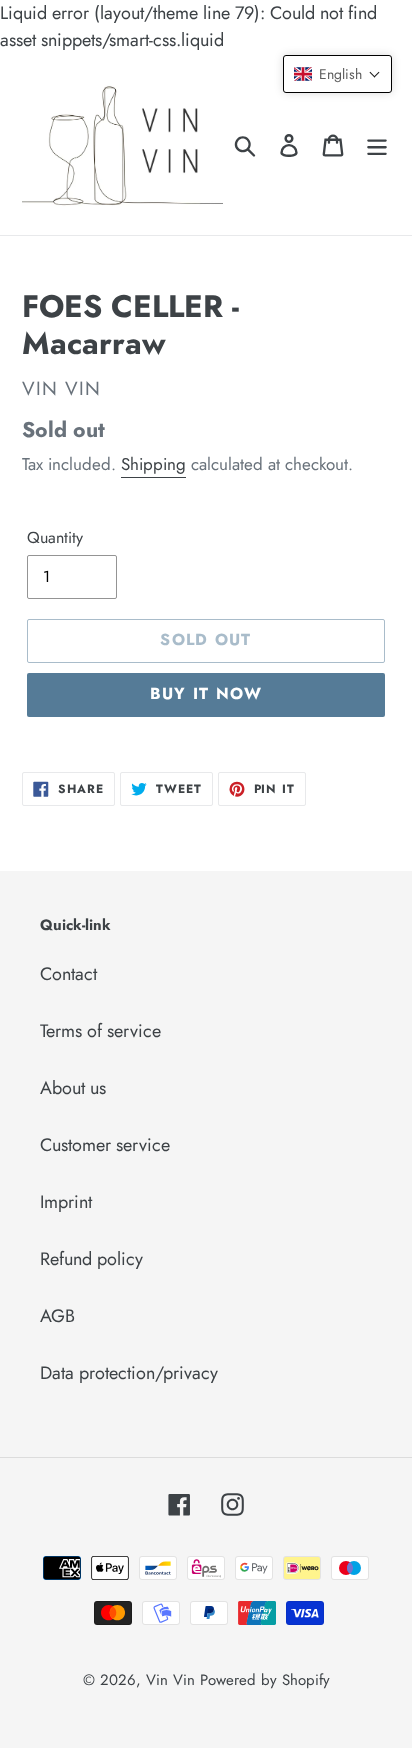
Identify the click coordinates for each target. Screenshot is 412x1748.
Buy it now (206, 693)
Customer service (105, 1145)
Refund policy (91, 1259)
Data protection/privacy (129, 1373)
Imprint (66, 1202)
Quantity (55, 537)
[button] (337, 74)
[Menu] (377, 144)
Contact (68, 974)
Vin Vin (173, 1680)
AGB (57, 1316)
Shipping (153, 464)
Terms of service (100, 1031)
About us (73, 1088)
